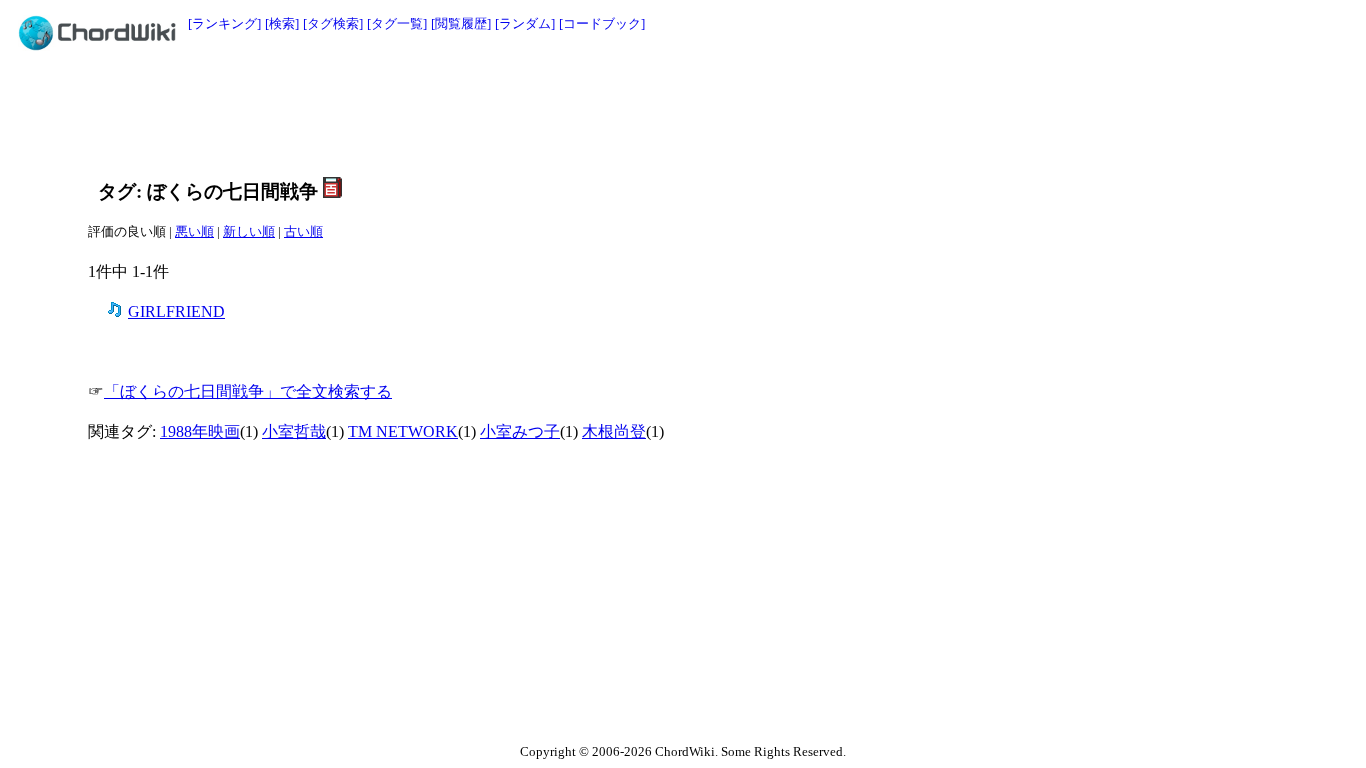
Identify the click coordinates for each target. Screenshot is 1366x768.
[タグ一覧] (397, 23)
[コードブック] (602, 23)
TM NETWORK (403, 431)
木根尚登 (614, 431)
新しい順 (249, 231)
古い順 (303, 231)
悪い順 (194, 231)
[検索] (282, 23)
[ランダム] (525, 23)
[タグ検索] (333, 23)
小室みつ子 (520, 431)
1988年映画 (200, 431)
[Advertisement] (638, 112)
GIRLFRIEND (176, 311)
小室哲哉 (294, 431)
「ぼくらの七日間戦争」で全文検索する (248, 391)
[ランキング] (224, 23)
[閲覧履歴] (461, 23)
